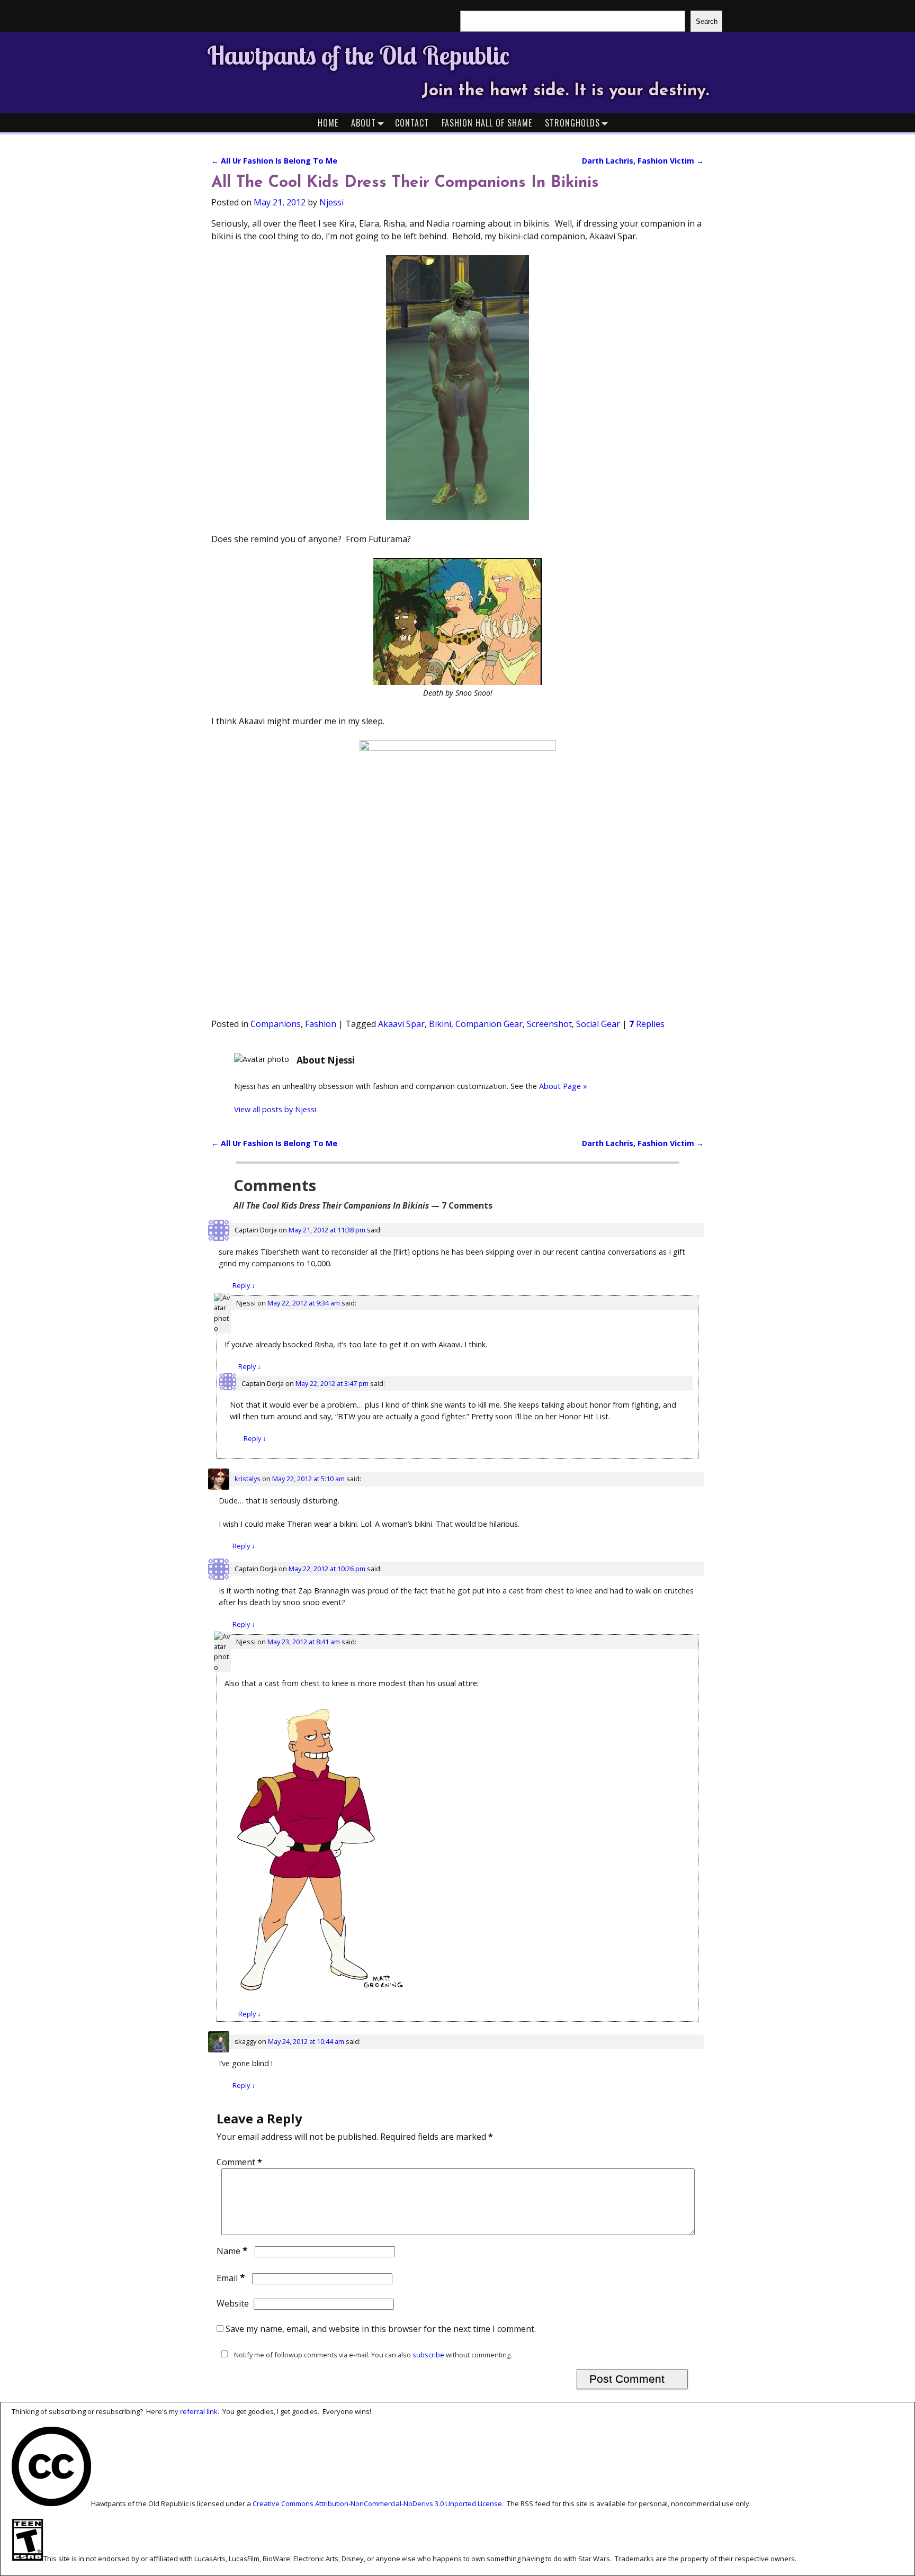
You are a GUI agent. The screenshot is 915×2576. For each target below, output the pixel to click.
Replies (647, 1024)
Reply (244, 1285)
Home (328, 123)
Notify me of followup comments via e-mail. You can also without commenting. (372, 2355)
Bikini (440, 1024)
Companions (276, 1024)
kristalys (248, 1479)
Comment (239, 2162)
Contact (412, 123)
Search (707, 21)
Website (233, 2303)
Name (232, 2251)
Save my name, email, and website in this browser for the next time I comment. (381, 2329)
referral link (199, 2411)
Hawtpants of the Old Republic (358, 55)
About (364, 123)
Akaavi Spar (401, 1024)
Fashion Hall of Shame (487, 123)
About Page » (563, 1086)
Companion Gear (489, 1024)
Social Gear (598, 1024)
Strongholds (572, 123)
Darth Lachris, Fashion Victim (643, 161)
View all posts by (275, 1109)
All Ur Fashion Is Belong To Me (274, 161)
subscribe (428, 2355)
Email (231, 2278)
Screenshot (549, 1024)
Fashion (321, 1024)
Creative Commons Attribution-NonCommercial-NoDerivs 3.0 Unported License (377, 2503)
